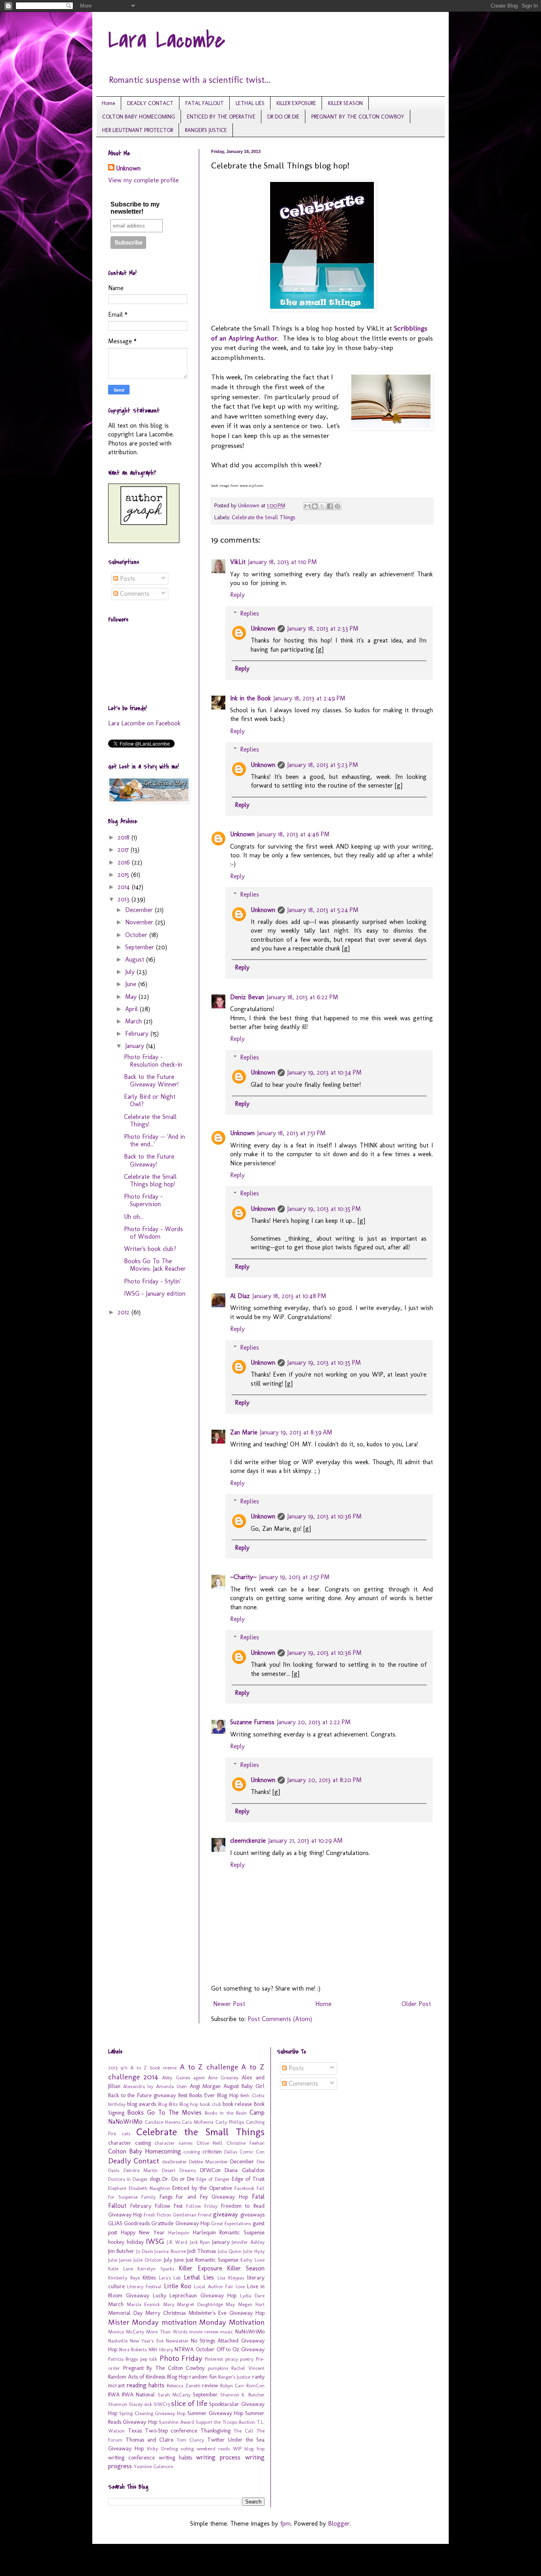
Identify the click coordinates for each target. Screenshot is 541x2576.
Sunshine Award (176, 2422)
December (140, 910)
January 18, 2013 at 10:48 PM (289, 1296)
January (136, 1046)
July (131, 972)
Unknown (263, 628)
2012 (125, 1312)
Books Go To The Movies (164, 2112)
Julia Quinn (230, 2251)
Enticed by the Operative (202, 2188)
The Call (244, 2431)
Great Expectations (231, 2223)
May (132, 997)
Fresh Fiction (157, 2215)
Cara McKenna (198, 2122)
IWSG (155, 2241)
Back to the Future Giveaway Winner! (151, 1081)
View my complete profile (143, 180)
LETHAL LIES (250, 103)
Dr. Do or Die (178, 2179)
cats (126, 2133)
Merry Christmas (166, 2313)
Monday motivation (164, 2322)
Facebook (244, 2188)
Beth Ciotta (252, 2095)
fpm (285, 2523)
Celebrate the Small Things (263, 517)
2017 (124, 850)
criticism (212, 2151)
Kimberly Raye (124, 2278)
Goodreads (137, 2223)
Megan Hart (251, 2304)
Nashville (118, 2341)
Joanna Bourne (170, 2251)
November (140, 922)
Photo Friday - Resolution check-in (153, 1061)
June (132, 984)
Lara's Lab (170, 2278)
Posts (127, 579)
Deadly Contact (134, 2161)
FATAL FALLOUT (205, 103)
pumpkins (218, 2368)
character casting (130, 2143)
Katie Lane (121, 2269)
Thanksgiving (215, 2431)
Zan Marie (244, 1432)
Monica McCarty (126, 2332)
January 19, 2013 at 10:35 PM (324, 1209)
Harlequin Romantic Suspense (229, 2232)
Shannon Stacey (125, 2404)
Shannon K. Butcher (242, 2395)
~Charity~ (243, 1577)
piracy (232, 2359)
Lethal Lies (199, 2277)
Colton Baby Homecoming (145, 2151)
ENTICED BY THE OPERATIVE (221, 117)
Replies (250, 613)
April (132, 1009)
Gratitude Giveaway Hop (180, 2223)
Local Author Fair (214, 2286)
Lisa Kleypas (231, 2278)
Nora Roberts (133, 2349)
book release (237, 2104)
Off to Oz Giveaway (241, 2349)
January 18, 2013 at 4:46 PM (293, 834)
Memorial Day (125, 2313)
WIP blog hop (249, 2449)
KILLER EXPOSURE (296, 103)
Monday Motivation (232, 2322)
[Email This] (307, 506)
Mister (119, 2322)
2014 (125, 887)
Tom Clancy (190, 2440)
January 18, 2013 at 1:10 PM (282, 562)
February (138, 1034)
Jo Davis (145, 2251)
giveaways (252, 2215)
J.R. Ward (177, 2242)
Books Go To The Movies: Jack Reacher (155, 1265)
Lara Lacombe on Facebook (144, 723)
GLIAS (115, 2223)
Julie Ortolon (148, 2260)
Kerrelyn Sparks (156, 2269)
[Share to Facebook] (330, 506)
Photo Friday (181, 2358)
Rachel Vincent (248, 2368)
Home (109, 103)
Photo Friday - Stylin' (152, 1281)
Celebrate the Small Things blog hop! (150, 1180)
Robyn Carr (232, 2386)
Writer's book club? (150, 1249)
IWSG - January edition (155, 1294)
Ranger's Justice (234, 2377)
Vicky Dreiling (162, 2449)
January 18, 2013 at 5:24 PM (323, 910)
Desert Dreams (179, 2170)
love (240, 2286)
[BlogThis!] (315, 506)
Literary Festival (144, 2286)
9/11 (124, 2068)
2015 (124, 875)
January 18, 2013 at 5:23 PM (323, 765)
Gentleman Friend (192, 2215)
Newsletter (177, 2341)
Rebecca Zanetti (184, 2386)
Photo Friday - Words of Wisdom (153, 1233)
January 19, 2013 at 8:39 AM (296, 1432)
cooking (192, 2152)
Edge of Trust (248, 2179)
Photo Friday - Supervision (143, 1200)
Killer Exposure (200, 2268)
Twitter (216, 2440)
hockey (116, 2242)
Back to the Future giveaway (142, 2095)
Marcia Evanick (144, 2304)
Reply (237, 595)
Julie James (120, 2260)
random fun (203, 2377)
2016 (125, 862)
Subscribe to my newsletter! (135, 208)
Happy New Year (143, 2232)
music (227, 2332)
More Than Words (167, 2332)
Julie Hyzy (254, 2251)
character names (173, 2143)
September (141, 947)
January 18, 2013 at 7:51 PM (291, 1133)
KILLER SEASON (345, 103)
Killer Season (246, 2268)
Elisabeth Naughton (150, 2188)
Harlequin (179, 2233)
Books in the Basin (226, 2113)
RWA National (138, 2394)
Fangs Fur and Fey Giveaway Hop (204, 2197)
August (136, 959)
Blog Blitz (168, 2104)
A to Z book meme (153, 2068)
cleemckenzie (248, 1841)
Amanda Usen (171, 2086)
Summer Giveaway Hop (215, 2413)
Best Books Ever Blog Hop (208, 2095)
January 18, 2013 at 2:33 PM (323, 628)
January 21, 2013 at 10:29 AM (305, 1841)
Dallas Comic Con (244, 2152)
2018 (125, 837)
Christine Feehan (246, 2143)
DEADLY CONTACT (150, 103)
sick (148, 2404)
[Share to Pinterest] (337, 506)
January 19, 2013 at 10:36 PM (324, 1516)
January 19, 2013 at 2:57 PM (294, 1577)
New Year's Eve (147, 2341)
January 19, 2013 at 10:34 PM (324, 1072)
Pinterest (214, 2359)
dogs (155, 2179)
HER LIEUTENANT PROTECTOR (138, 130)
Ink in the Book (250, 698)
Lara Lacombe (167, 41)
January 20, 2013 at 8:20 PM (324, 1780)
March (134, 1021)
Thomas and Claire (150, 2440)
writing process (218, 2457)
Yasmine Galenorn (154, 2466)
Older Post (416, 2004)
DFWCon (210, 2170)
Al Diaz (240, 1296)
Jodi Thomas (202, 2251)
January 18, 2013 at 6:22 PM (302, 997)
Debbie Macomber (208, 2162)
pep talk (149, 2359)
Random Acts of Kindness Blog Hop (148, 2377)
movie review (204, 2332)
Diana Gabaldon (245, 2170)
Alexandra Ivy (138, 2086)
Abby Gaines (176, 2078)
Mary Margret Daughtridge (193, 2304)
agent (199, 2078)
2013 (125, 899)
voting (187, 2449)
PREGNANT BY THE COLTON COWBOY (358, 117)
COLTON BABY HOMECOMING (139, 117)
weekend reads (213, 2449)
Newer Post (229, 2004)
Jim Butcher (121, 2251)
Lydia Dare (252, 2296)
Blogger (339, 2523)
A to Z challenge (209, 2067)
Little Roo (178, 2286)
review (210, 2385)
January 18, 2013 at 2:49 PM (309, 698)
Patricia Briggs (123, 2359)
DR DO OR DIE (283, 117)
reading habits (146, 2385)
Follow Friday (202, 2206)
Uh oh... (134, 1217)
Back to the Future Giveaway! (149, 1160)
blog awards (142, 2104)
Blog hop (189, 2104)
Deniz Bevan (247, 997)
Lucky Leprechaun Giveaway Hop (195, 2295)
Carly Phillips (230, 2122)
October (137, 935)
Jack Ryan (200, 2242)
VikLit (238, 562)
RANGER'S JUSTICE (206, 130)
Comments (134, 594)
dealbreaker (174, 2162)
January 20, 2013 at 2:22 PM (314, 1722)
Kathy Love (252, 2260)
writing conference (131, 2457)
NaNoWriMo (250, 2331)
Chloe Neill (210, 2143)
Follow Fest (169, 2206)
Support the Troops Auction (225, 2422)
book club (210, 2104)
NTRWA (184, 2349)
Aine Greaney (223, 2078)
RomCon (255, 2386)
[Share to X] (322, 506)
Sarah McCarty (174, 2395)
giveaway (226, 2214)
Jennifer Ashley (248, 2242)
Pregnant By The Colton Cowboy (164, 2368)
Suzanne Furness (252, 1722)
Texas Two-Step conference (163, 2431)
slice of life (189, 2403)
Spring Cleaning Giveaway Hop (152, 2413)
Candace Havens (163, 2122)
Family (149, 2197)
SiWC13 (162, 2404)
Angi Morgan (205, 2086)
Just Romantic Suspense (212, 2260)
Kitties (149, 2278)
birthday (117, 2104)
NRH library (161, 2349)
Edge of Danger (213, 2179)
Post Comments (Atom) (280, 2019)
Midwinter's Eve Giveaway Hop (227, 2313)
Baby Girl (253, 2086)
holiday (135, 2242)
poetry (247, 2359)
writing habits (175, 2457)
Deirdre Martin (141, 2170)
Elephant (117, 2188)
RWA (114, 2394)
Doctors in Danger (128, 2179)
